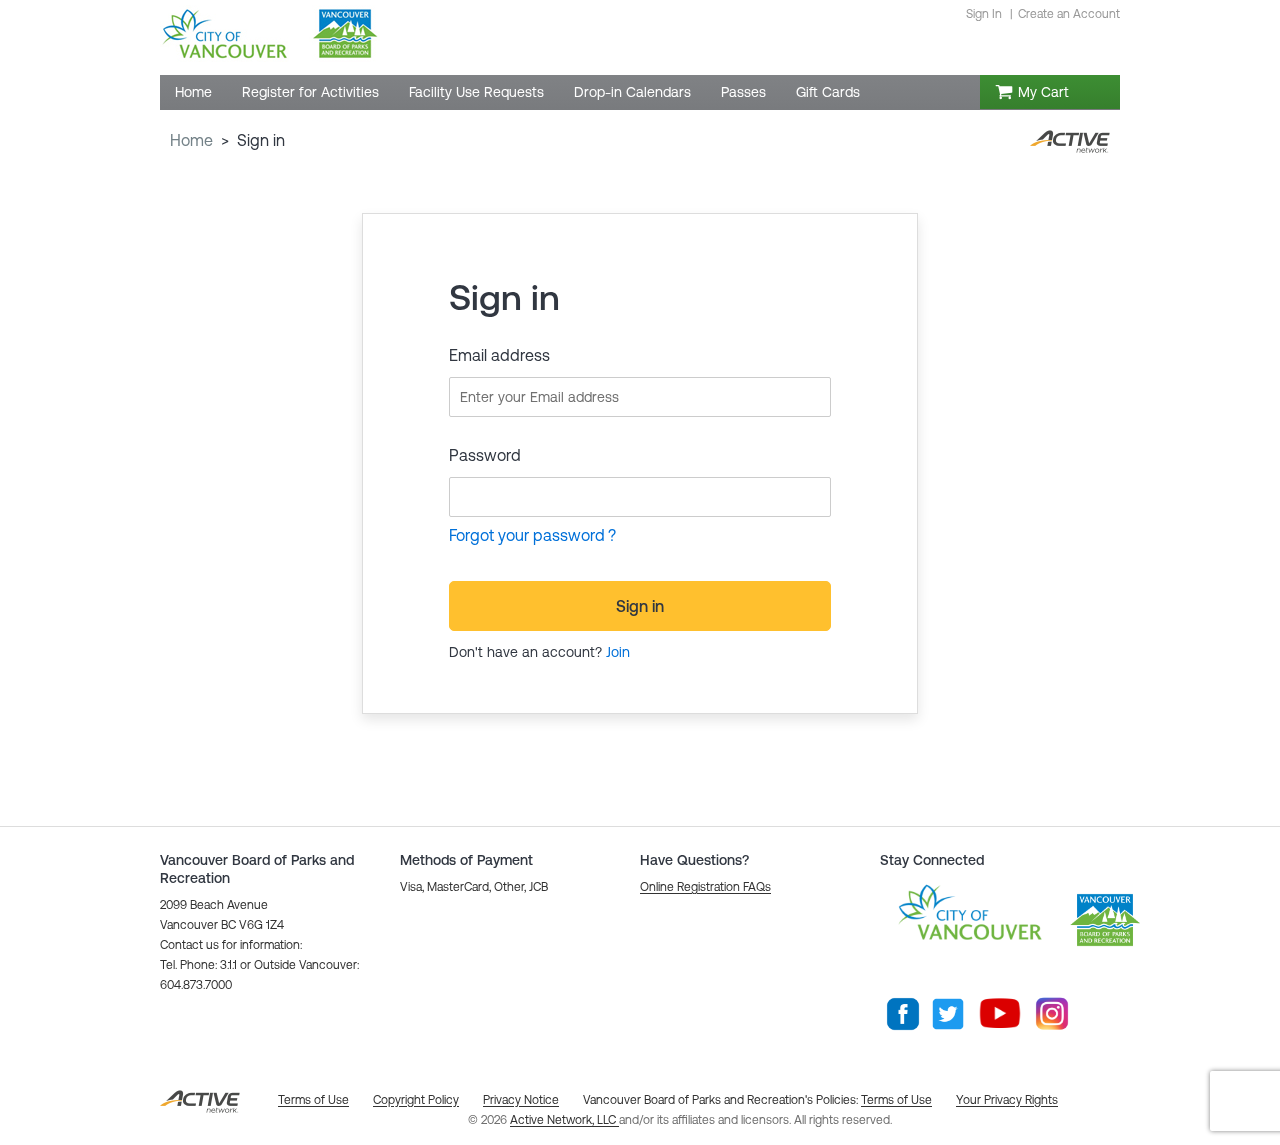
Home (191, 140)
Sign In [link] (984, 14)
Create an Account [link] (1069, 14)
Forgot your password (527, 535)
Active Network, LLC (564, 1120)
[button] (705, 887)
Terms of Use (896, 1100)
